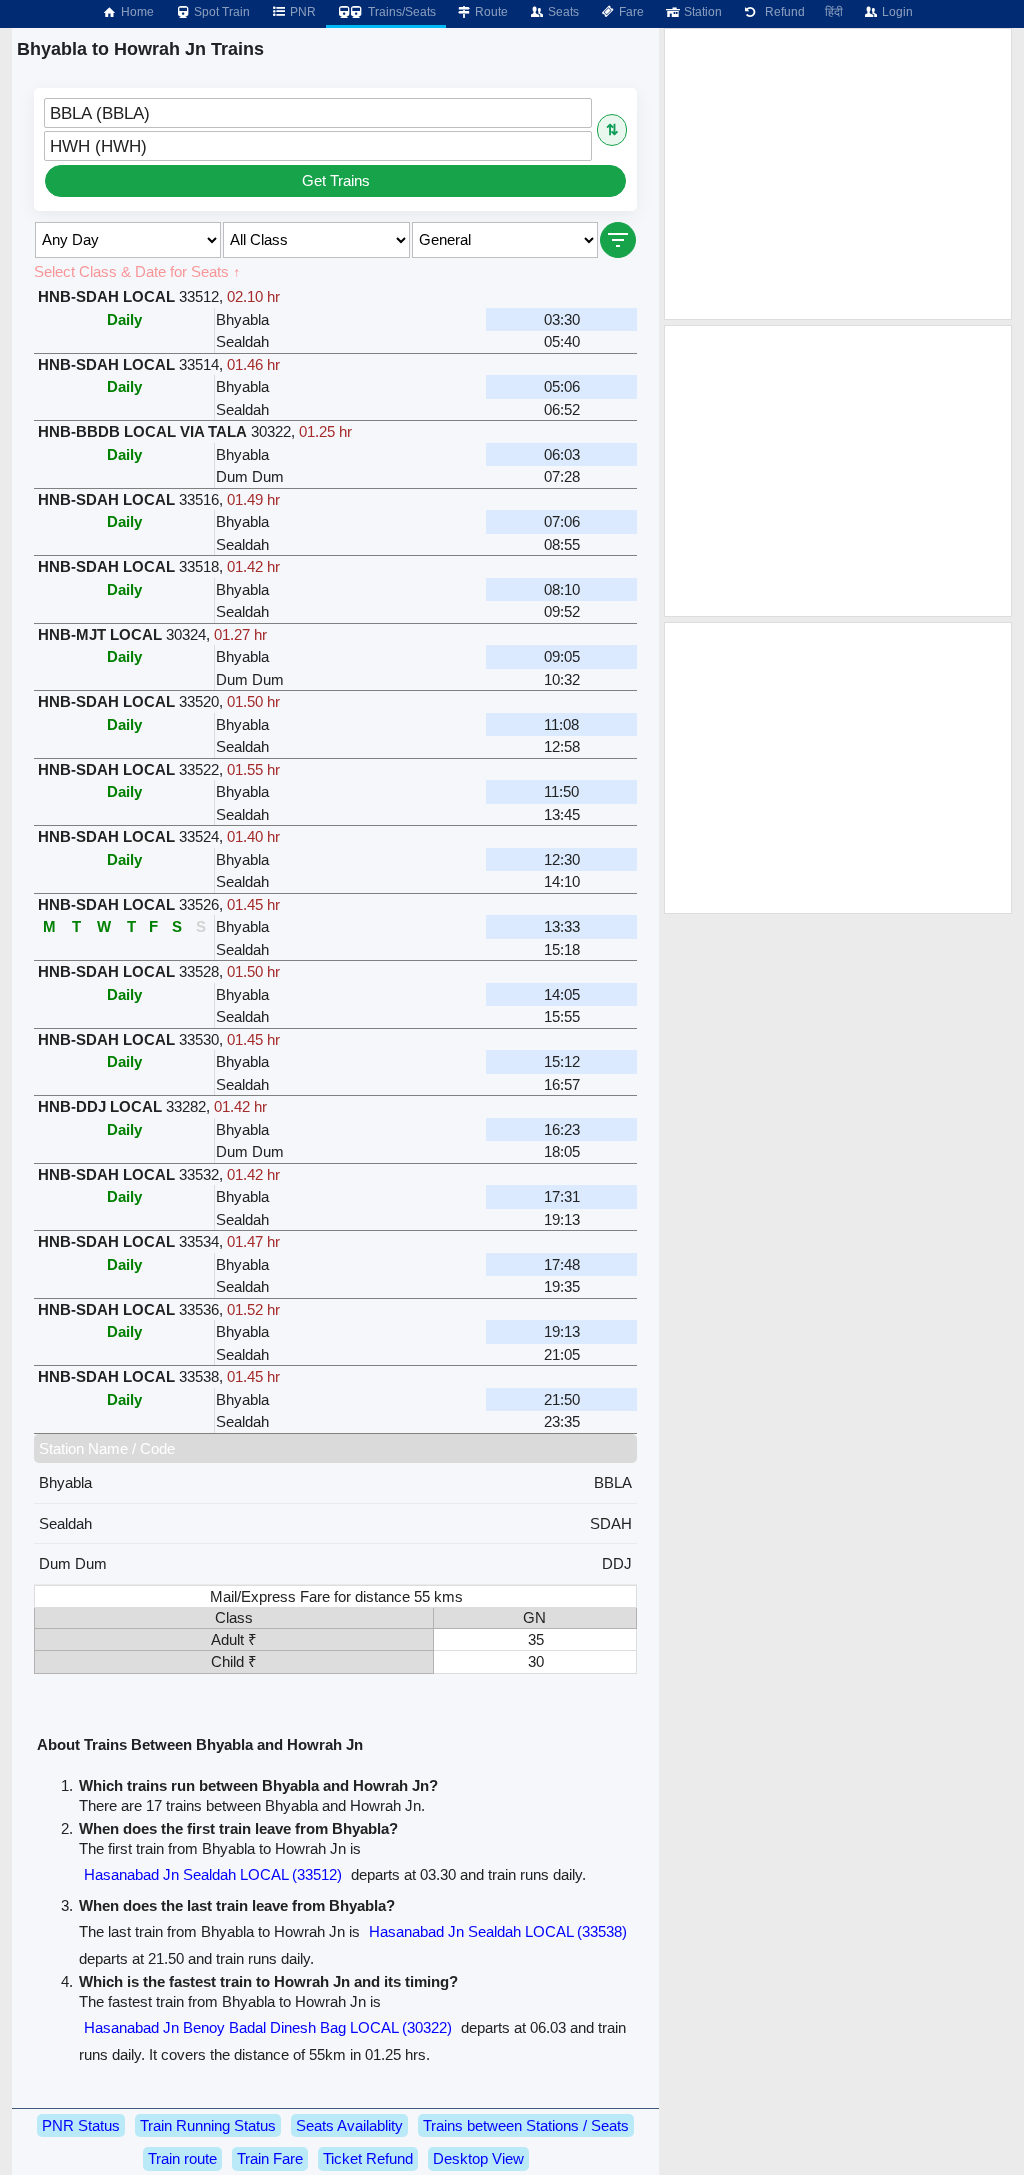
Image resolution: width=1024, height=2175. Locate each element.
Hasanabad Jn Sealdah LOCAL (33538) (498, 1931)
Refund (782, 12)
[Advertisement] (838, 174)
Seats (562, 12)
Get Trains (336, 180)
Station (701, 12)
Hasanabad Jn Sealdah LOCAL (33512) (213, 1874)
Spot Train (220, 12)
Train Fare (270, 2158)
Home (136, 12)
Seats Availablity (349, 2125)
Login (896, 12)
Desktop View (478, 2158)
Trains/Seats (400, 12)
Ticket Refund (368, 2158)
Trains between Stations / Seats (526, 2125)
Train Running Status (208, 2125)
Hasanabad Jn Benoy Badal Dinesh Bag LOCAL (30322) (268, 2027)
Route (490, 12)
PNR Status (81, 2125)
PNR (301, 12)
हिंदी (834, 12)
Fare (630, 12)
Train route (182, 2158)
